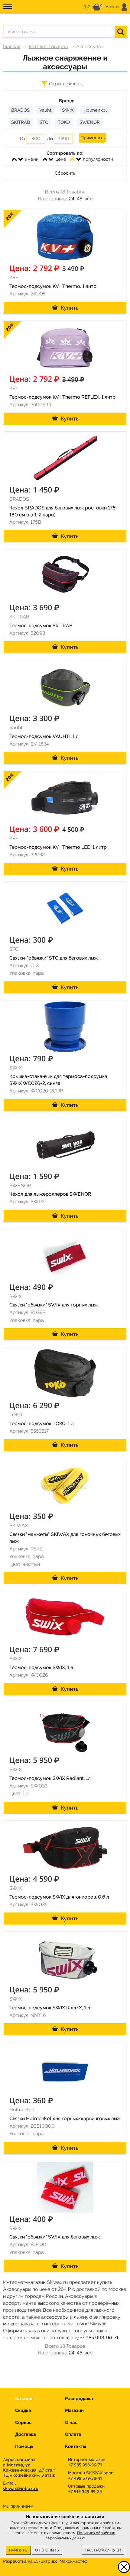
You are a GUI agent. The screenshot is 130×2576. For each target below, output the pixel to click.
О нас (71, 2423)
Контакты (76, 2446)
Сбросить (65, 173)
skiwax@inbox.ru (21, 2488)
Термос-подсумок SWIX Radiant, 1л (50, 1778)
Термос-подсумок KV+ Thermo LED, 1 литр (58, 847)
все (89, 199)
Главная (12, 46)
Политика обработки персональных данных (81, 2535)
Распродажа (79, 2399)
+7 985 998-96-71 (99, 2338)
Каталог (24, 2399)
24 (72, 199)
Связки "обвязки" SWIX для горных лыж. (54, 1305)
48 (80, 199)
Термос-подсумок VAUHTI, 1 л (44, 736)
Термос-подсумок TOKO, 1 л (42, 1423)
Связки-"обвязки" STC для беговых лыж (54, 958)
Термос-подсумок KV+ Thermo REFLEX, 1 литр (62, 397)
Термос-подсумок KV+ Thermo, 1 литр (53, 286)
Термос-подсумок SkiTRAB (41, 626)
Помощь (24, 2446)
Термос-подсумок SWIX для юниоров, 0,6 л (59, 1897)
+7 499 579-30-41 (85, 2478)
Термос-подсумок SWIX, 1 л (41, 1667)
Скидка (23, 2410)
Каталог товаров (48, 46)
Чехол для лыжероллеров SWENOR (50, 1194)
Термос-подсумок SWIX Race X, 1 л (50, 2008)
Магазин (74, 2410)
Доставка (26, 2434)
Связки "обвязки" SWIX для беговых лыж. (55, 2237)
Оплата (73, 2434)
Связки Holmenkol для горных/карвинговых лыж (65, 2118)
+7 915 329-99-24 (85, 2491)
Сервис (23, 2423)
